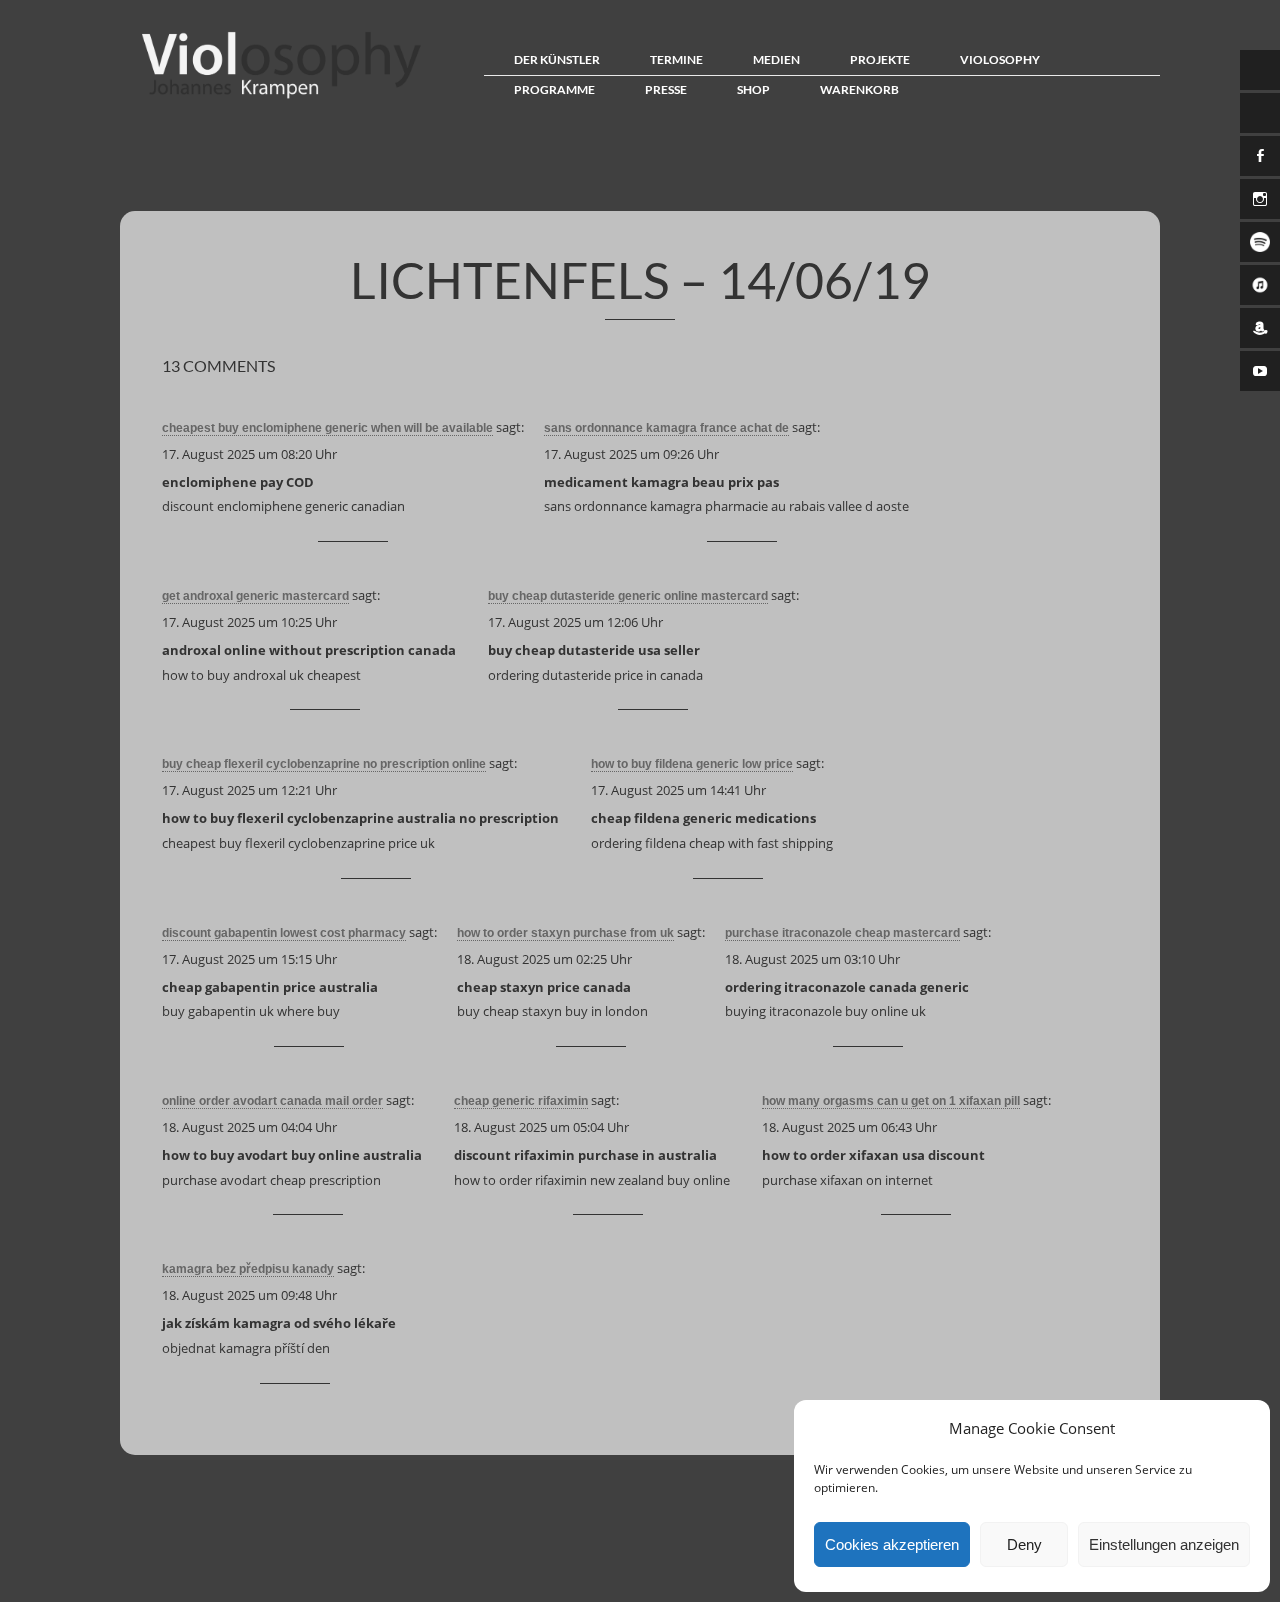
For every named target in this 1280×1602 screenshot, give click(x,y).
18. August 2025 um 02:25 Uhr (544, 959)
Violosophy (1000, 59)
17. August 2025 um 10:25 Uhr (249, 622)
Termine (676, 59)
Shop (753, 89)
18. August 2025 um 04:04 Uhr (249, 1127)
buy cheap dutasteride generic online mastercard (628, 596)
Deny (1024, 1544)
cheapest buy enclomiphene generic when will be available (327, 428)
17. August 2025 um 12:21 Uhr (249, 790)
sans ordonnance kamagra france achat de (666, 428)
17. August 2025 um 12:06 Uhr (575, 622)
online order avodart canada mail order (272, 1101)
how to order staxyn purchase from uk (565, 933)
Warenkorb (859, 89)
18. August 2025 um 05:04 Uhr (541, 1127)
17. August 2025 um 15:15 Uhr (249, 959)
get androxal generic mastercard (255, 596)
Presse (666, 89)
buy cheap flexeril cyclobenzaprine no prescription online (324, 764)
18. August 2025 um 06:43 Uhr (849, 1127)
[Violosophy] (276, 98)
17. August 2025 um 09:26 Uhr (631, 454)
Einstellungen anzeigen (1164, 1544)
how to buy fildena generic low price (692, 764)
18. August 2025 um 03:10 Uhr (812, 959)
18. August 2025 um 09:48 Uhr (249, 1295)
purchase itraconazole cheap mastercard (842, 933)
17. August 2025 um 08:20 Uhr (249, 454)
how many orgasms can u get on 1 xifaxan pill (891, 1101)
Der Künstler (557, 59)
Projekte (880, 59)
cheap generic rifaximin (521, 1101)
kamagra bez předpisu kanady (248, 1269)
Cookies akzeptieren (892, 1544)
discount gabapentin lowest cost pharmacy (284, 933)
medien (776, 59)
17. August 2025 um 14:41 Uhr (678, 790)
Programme (554, 89)
